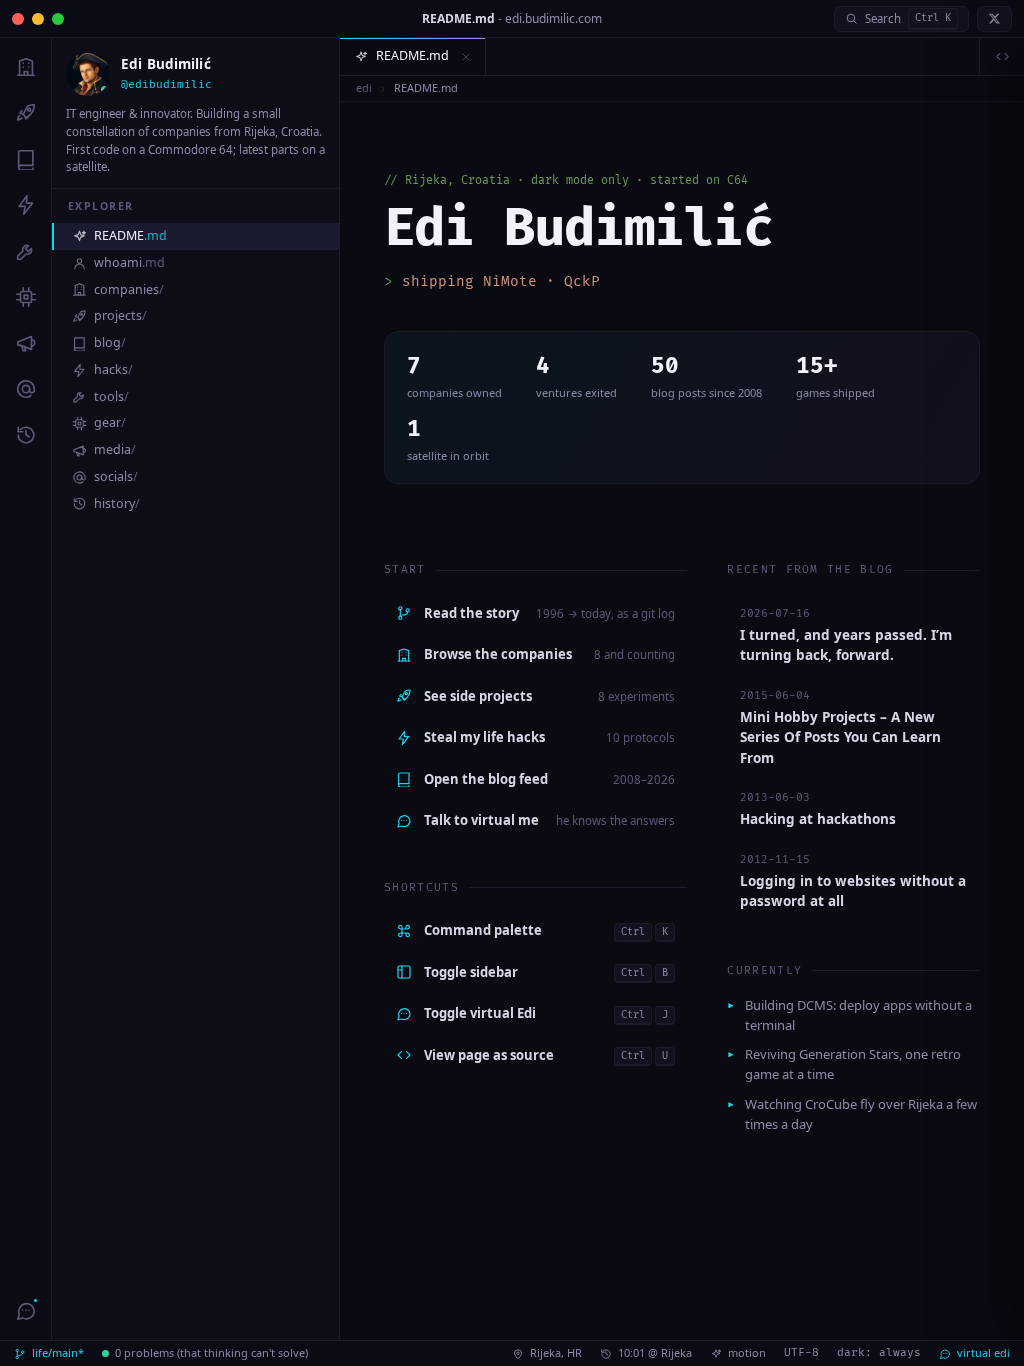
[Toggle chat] (26, 1311)
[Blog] (26, 159)
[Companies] (26, 67)
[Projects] (26, 113)
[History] (26, 435)
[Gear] (26, 297)
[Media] (26, 343)
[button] (466, 57)
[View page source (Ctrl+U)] (1002, 57)
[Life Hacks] (26, 205)
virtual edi (983, 1352)
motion (747, 1352)
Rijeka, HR (556, 1352)
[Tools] (26, 251)
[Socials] (26, 389)
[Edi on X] (994, 19)
